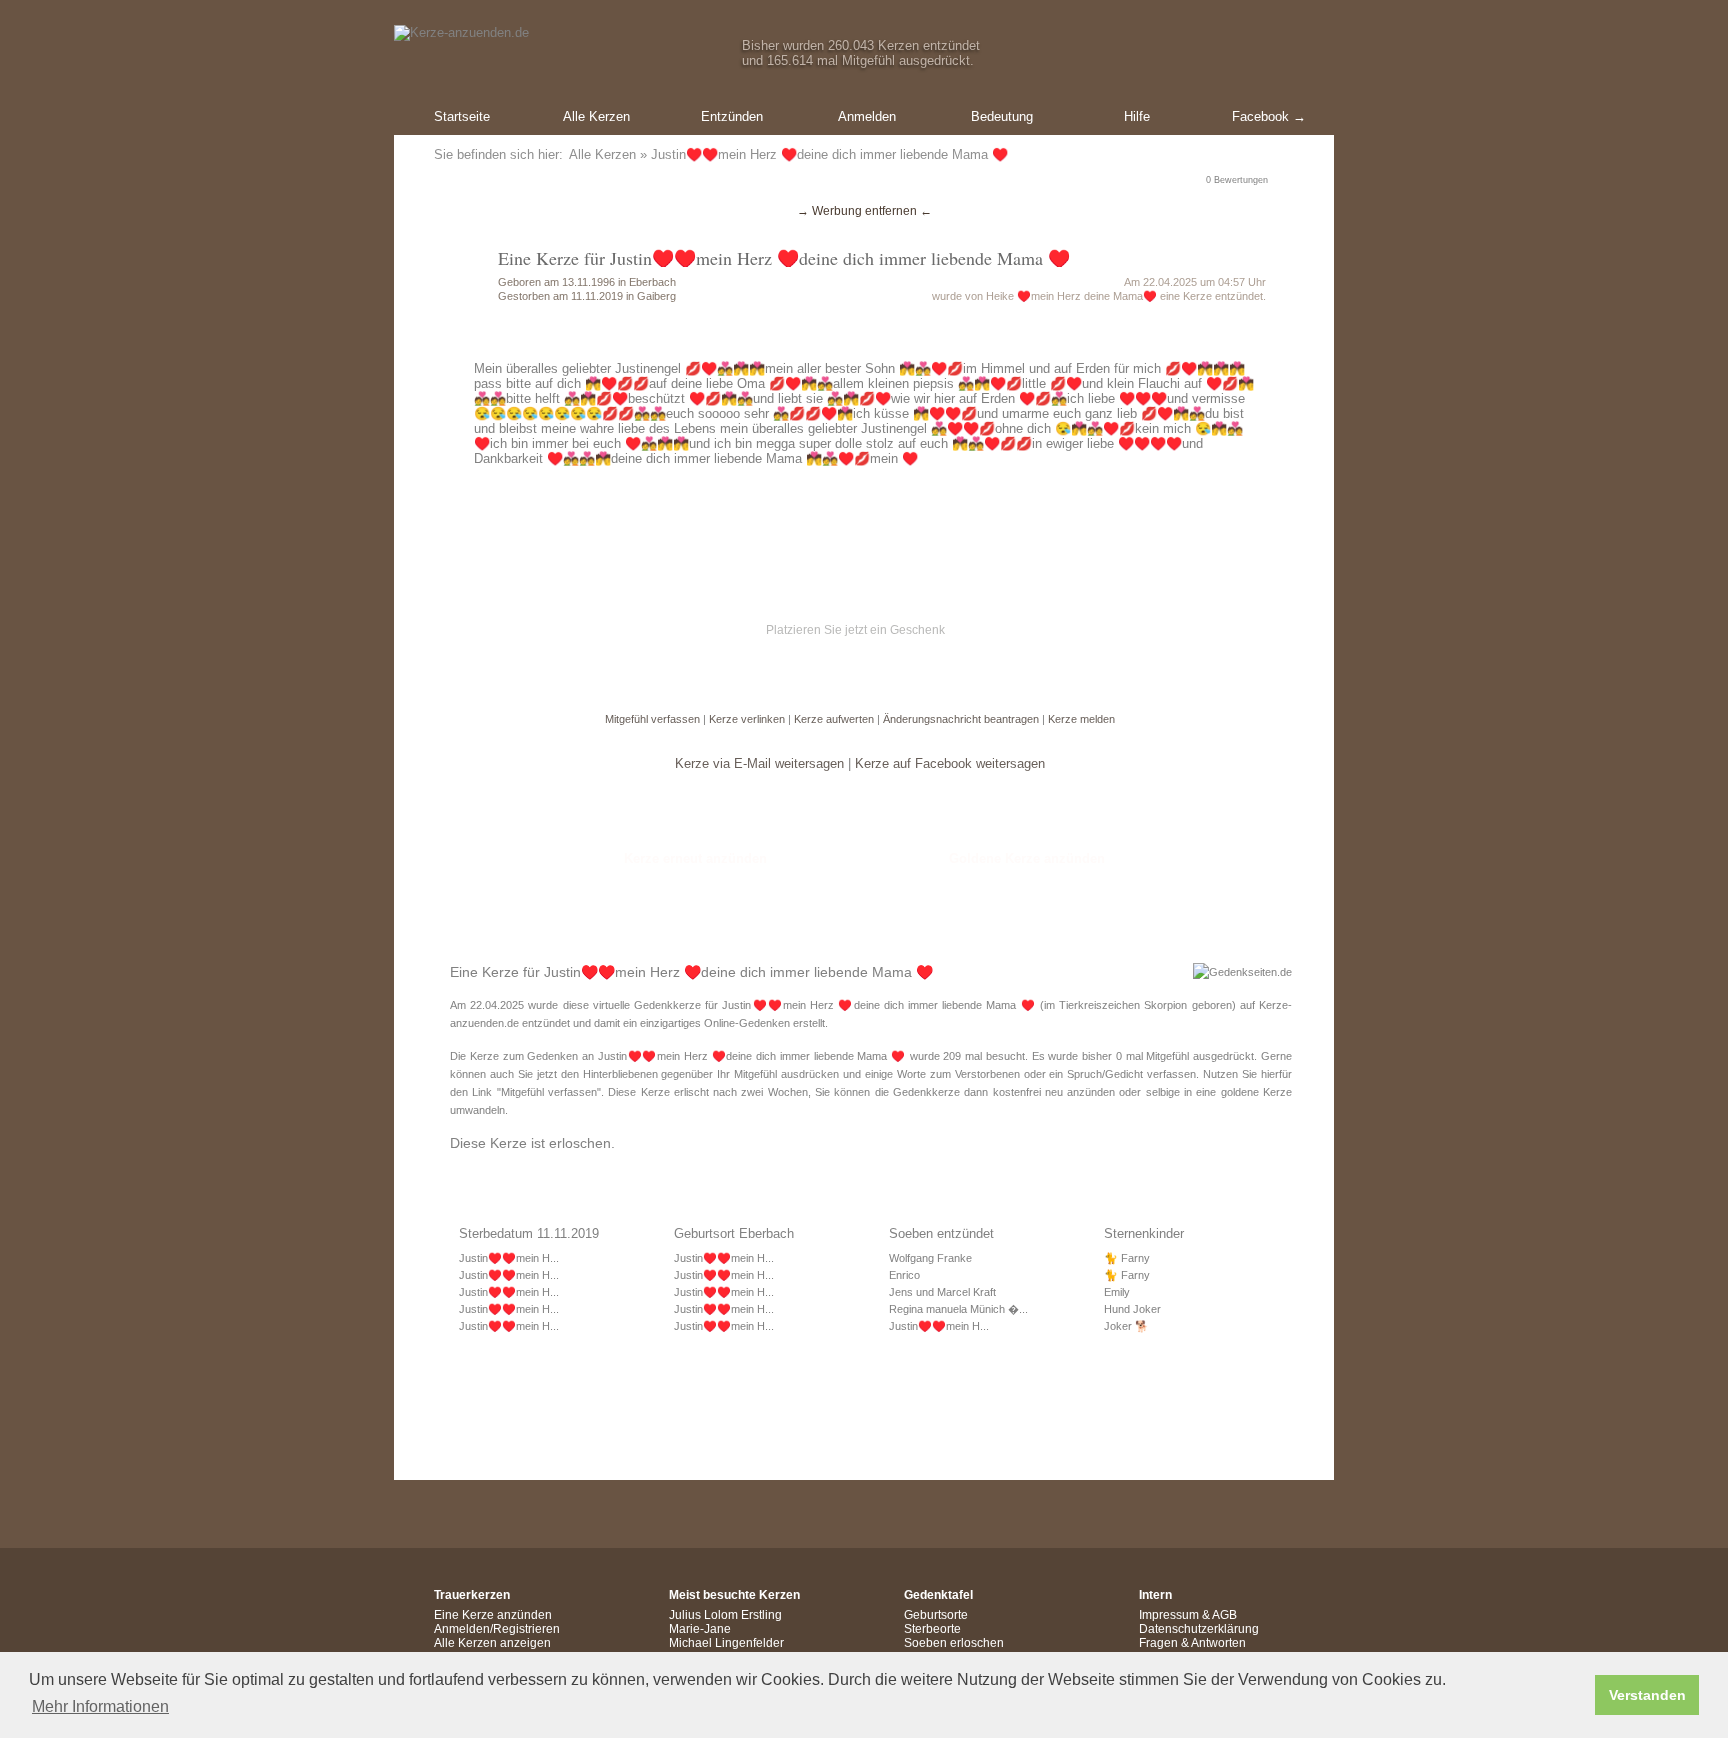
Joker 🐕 (1126, 1326)
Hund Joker (1132, 1309)
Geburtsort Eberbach (734, 1233)
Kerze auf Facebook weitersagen (950, 763)
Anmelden (867, 116)
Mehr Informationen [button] (100, 1706)
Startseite (462, 116)
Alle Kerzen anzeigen (492, 1643)
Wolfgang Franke (930, 1258)
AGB (1224, 1615)
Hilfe (1137, 116)
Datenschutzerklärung (1199, 1629)
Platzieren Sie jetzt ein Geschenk (855, 630)
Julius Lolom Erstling (725, 1615)
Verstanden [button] (1647, 1695)
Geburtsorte (936, 1615)
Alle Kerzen (596, 116)
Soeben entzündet (941, 1233)
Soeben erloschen (954, 1643)
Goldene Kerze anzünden (1027, 858)
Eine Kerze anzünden (493, 1615)
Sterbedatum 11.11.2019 (529, 1233)
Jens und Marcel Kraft (942, 1292)
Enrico (904, 1275)
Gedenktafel (938, 1595)
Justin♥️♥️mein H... (509, 1258)
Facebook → (1269, 116)
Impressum (1169, 1615)
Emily (1117, 1292)
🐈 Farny (1127, 1258)
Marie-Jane (700, 1629)
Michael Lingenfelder (726, 1643)
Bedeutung (1002, 116)
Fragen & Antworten (1192, 1643)
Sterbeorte (932, 1629)
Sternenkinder (1144, 1233)
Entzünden (732, 116)
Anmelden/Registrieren (497, 1629)
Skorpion (1165, 1005)
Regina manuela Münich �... (958, 1309)
